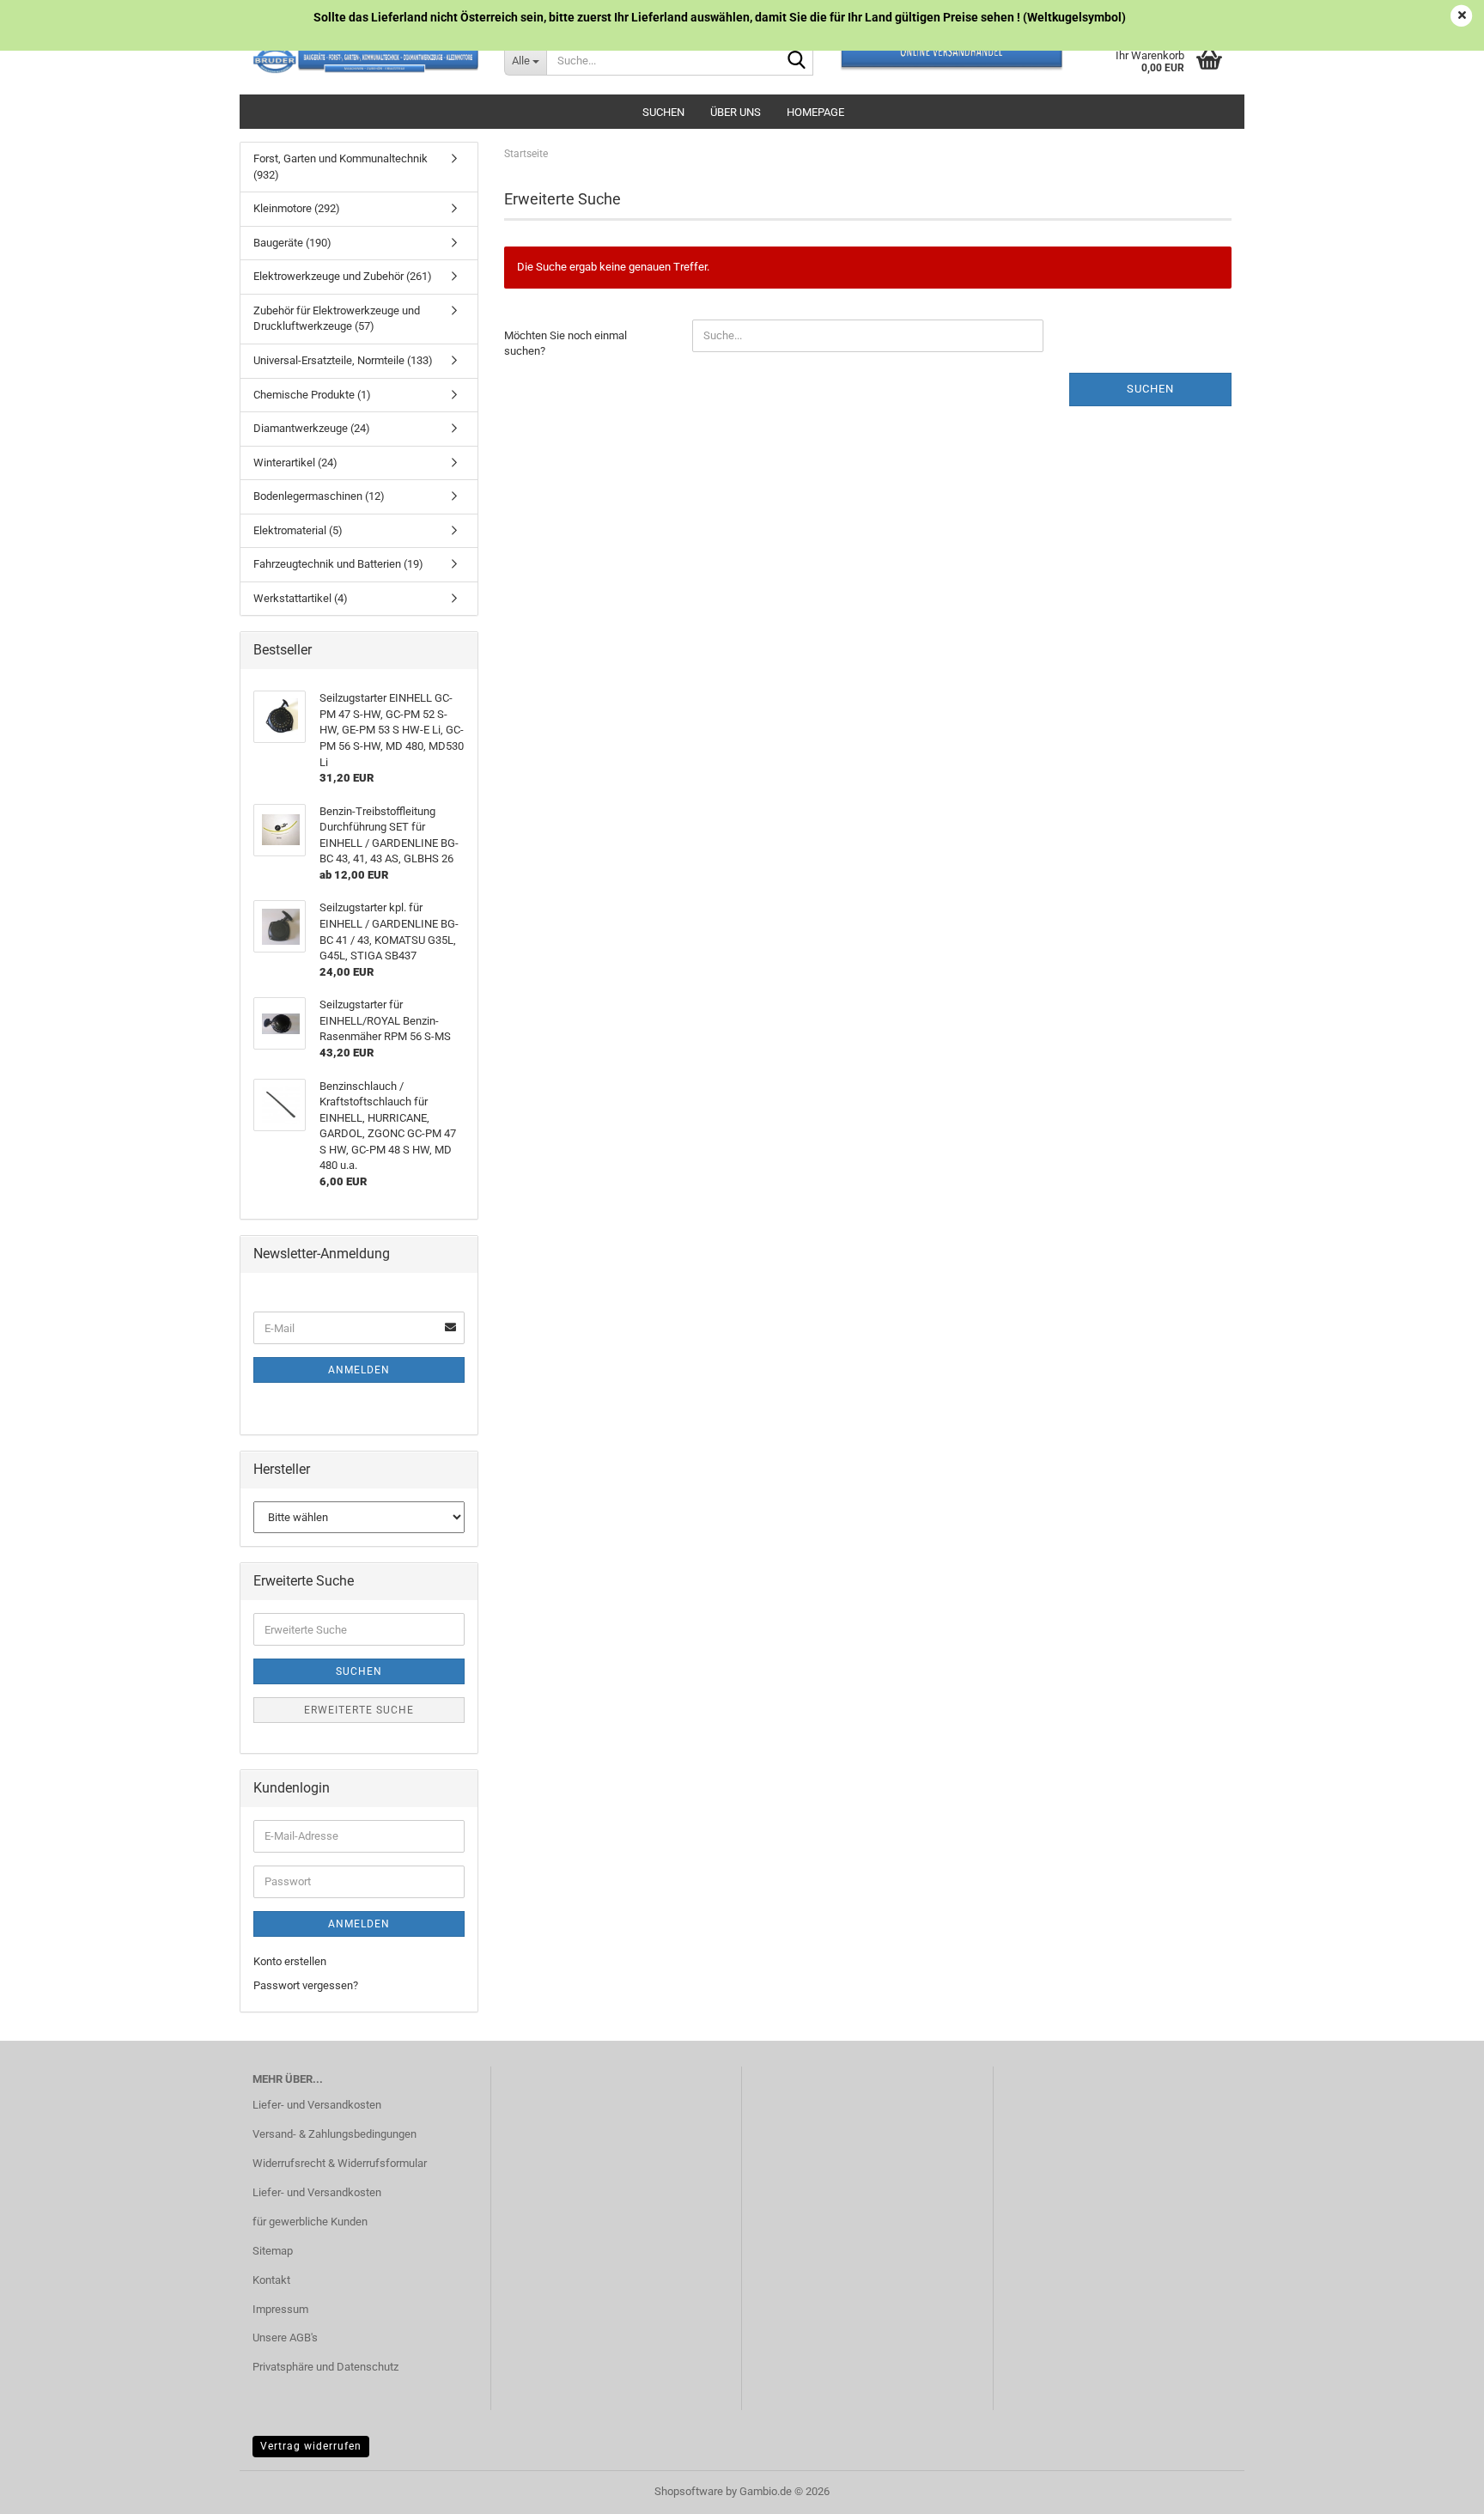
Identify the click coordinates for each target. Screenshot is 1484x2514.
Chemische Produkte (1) (312, 395)
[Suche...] (797, 61)
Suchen (663, 112)
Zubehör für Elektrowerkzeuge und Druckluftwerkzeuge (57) (337, 319)
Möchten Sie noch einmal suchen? (566, 344)
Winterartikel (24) (295, 463)
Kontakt (271, 2280)
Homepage (815, 112)
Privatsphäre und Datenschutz (325, 2367)
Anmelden (359, 1370)
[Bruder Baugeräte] (365, 60)
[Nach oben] (1437, 2488)
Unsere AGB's (285, 2337)
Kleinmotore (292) (297, 208)
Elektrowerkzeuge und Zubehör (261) (343, 276)
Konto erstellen (290, 1961)
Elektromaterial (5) (298, 530)
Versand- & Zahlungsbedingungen (335, 2134)
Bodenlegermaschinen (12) (319, 496)
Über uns (736, 112)
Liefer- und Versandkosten (317, 2105)
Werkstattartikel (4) (301, 598)
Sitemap (273, 2251)
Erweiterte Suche (359, 1710)
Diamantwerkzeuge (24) (312, 428)
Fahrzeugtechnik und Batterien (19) (338, 564)
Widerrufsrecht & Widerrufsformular (340, 2163)
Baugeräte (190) (292, 243)
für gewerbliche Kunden (310, 2222)
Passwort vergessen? (306, 1985)
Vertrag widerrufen (311, 2446)
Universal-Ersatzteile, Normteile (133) (343, 360)
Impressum (280, 2309)
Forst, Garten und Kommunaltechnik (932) (341, 167)
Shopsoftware (689, 2491)
